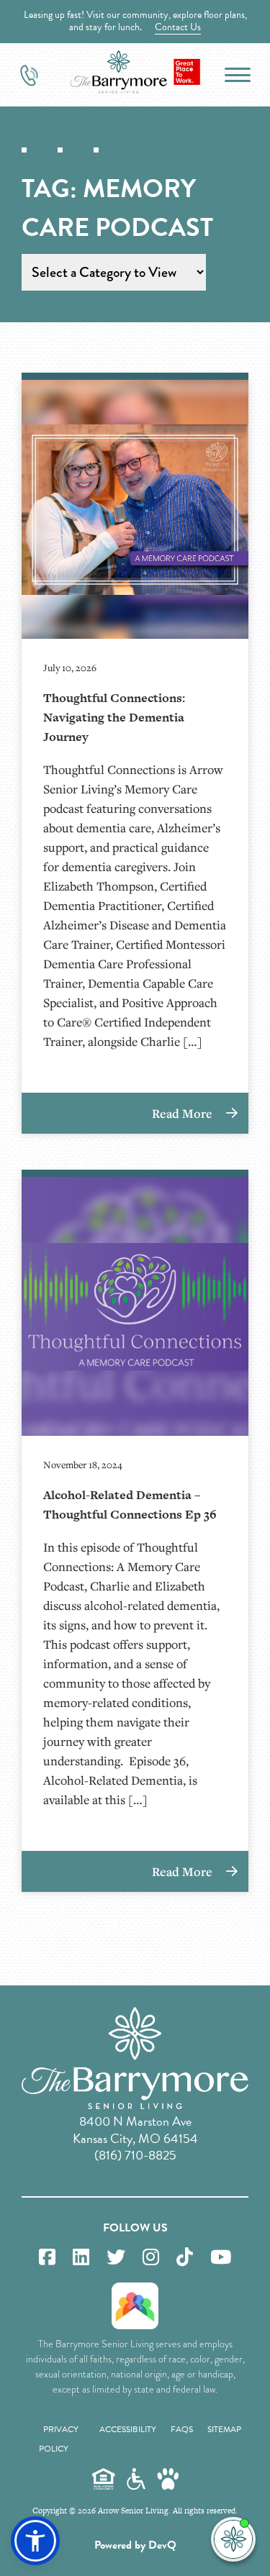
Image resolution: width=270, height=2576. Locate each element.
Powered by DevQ (135, 2545)
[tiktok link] (185, 2258)
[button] (35, 2541)
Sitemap (224, 2429)
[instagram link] (151, 2258)
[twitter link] (116, 2258)
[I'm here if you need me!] (233, 2539)
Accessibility (128, 2429)
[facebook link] (47, 2258)
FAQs (182, 2429)
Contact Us (178, 27)
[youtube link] (221, 2258)
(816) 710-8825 (135, 2155)
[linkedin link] (81, 2258)
